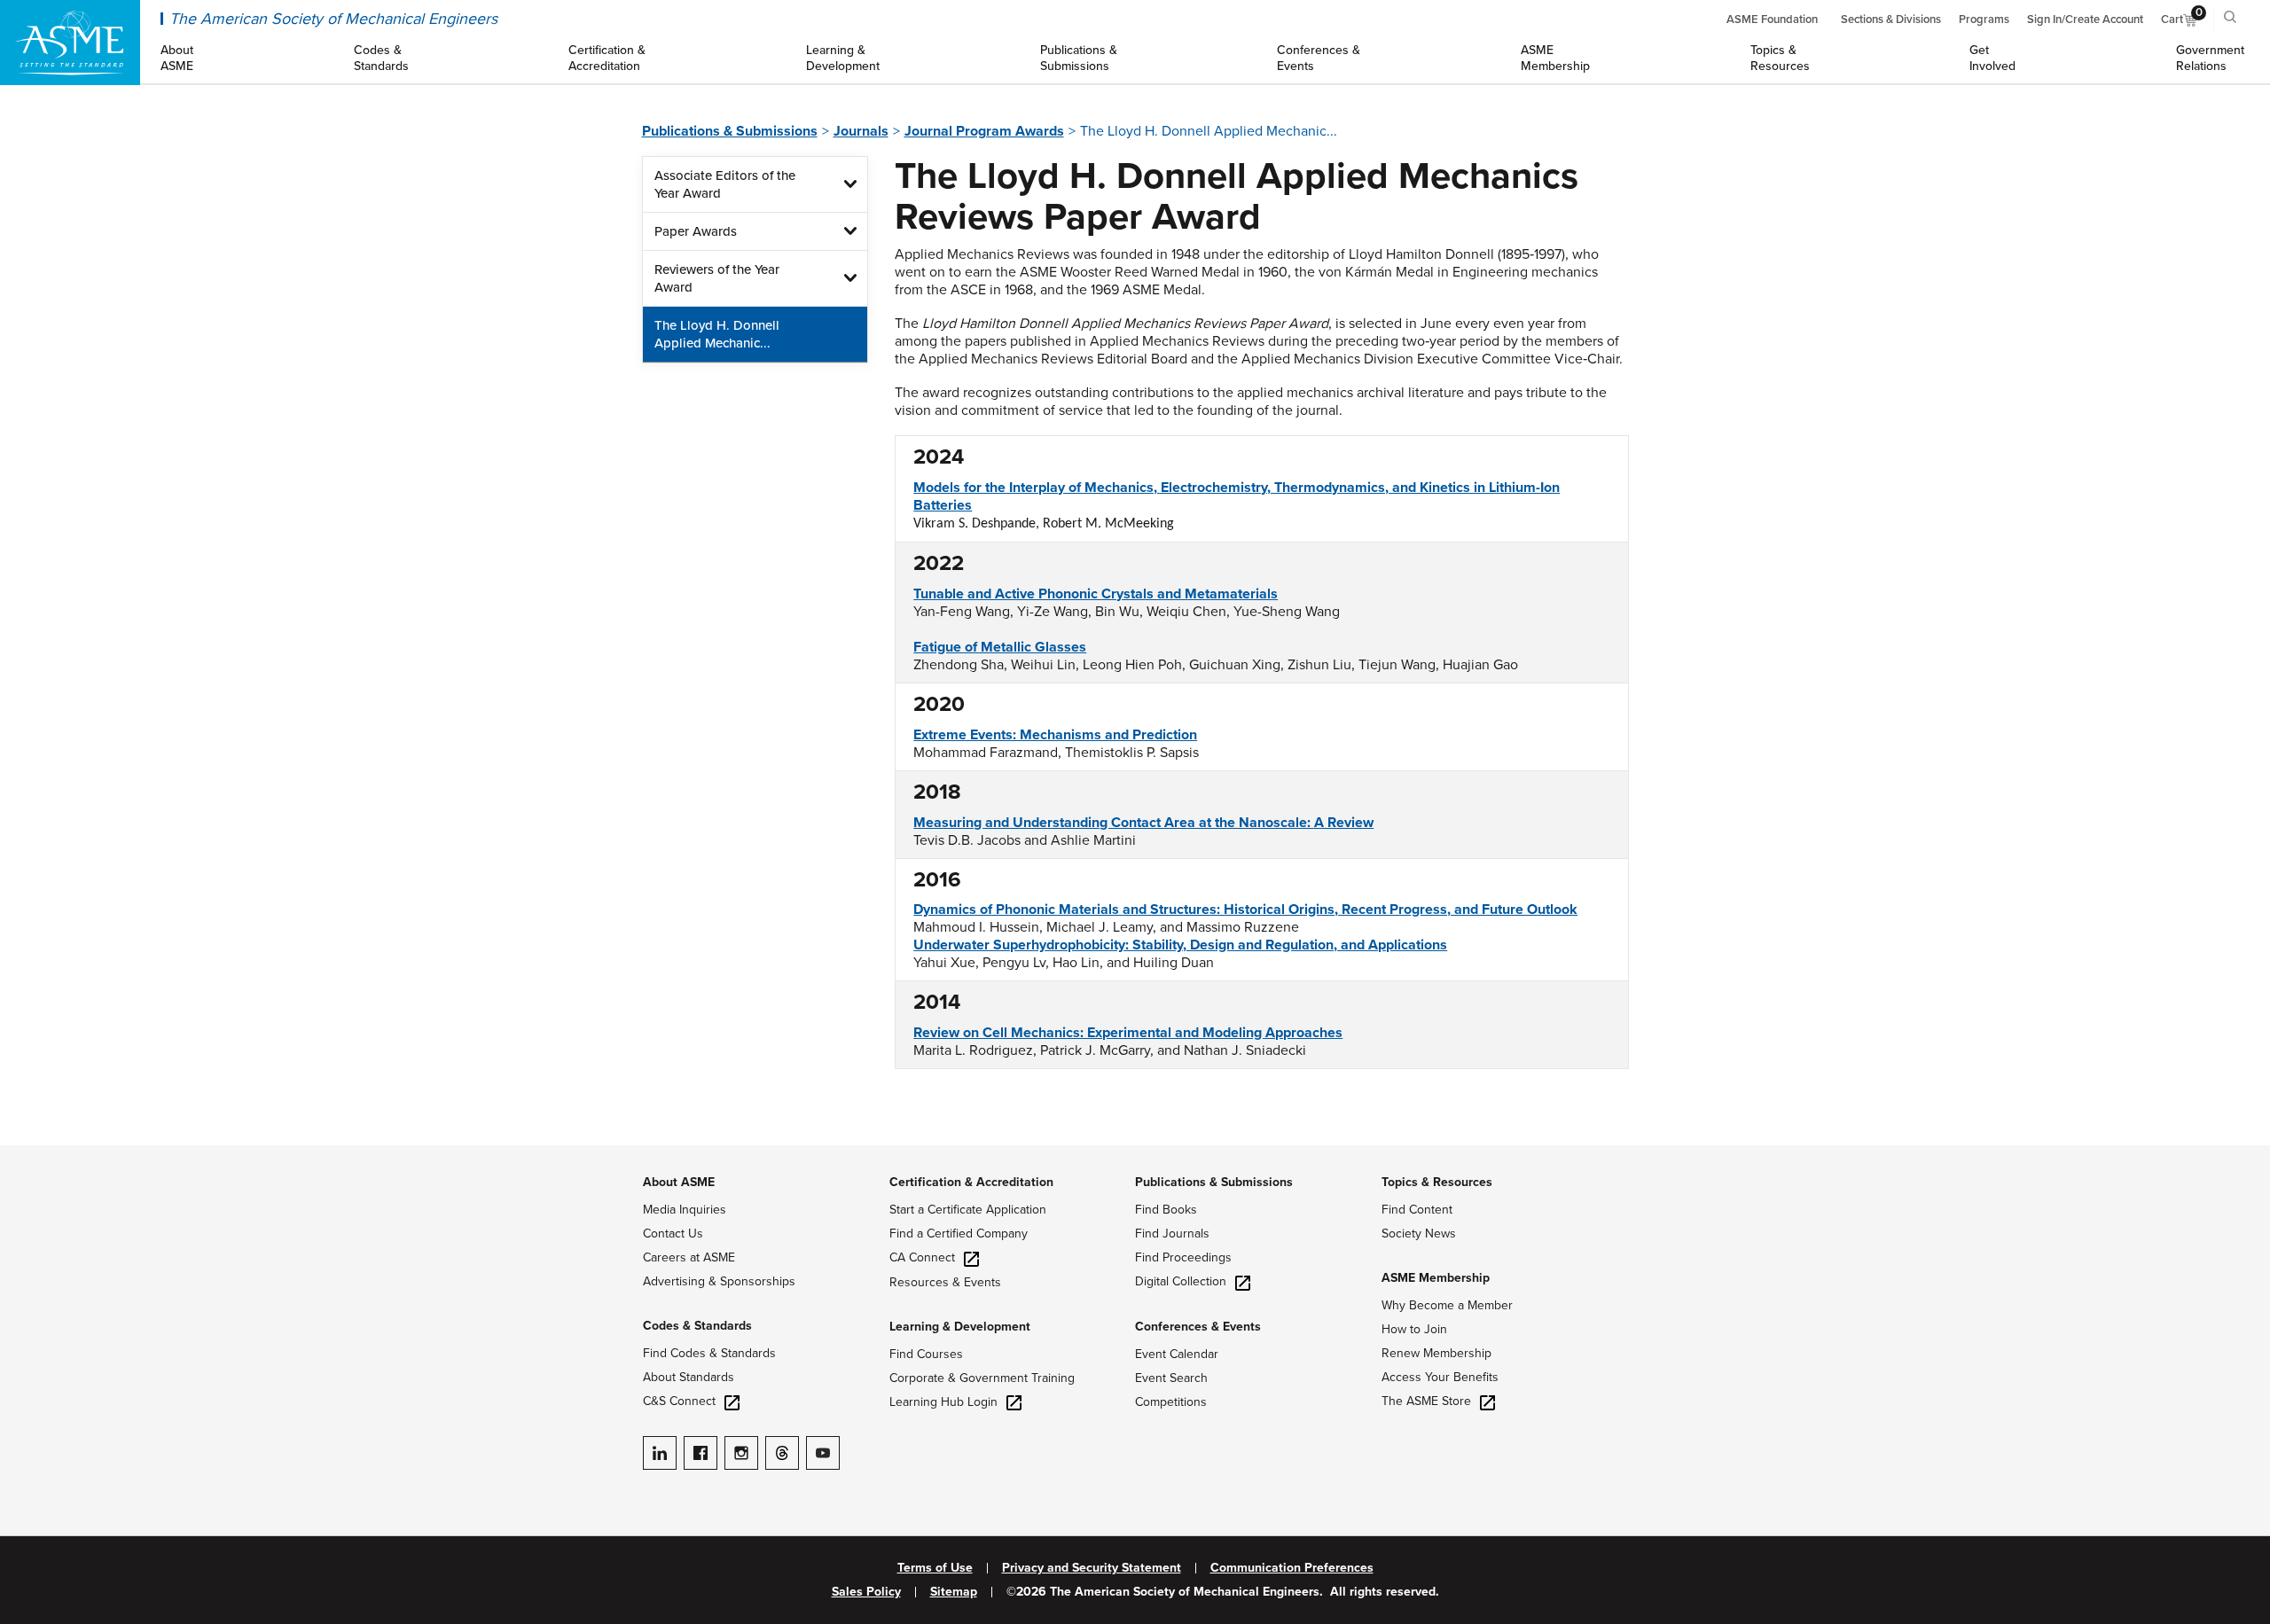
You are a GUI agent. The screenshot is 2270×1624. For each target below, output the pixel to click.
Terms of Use (935, 1568)
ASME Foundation (1772, 20)
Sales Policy (866, 1592)
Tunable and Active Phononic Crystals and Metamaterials (1096, 594)
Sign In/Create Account (2085, 20)
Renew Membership (1436, 1353)
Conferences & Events (1198, 1327)
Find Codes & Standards (709, 1353)
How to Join (1414, 1329)
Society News (1419, 1234)
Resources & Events (945, 1282)
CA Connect (922, 1257)
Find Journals (1172, 1234)
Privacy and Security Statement (1092, 1568)
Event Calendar (1177, 1354)
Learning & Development (960, 1327)
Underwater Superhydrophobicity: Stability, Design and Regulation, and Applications (1180, 945)
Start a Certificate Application (968, 1210)
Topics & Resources (1437, 1182)
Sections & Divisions (1891, 20)
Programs (1984, 20)
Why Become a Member (1447, 1305)
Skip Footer (35, 1154)
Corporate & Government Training (982, 1378)
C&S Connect (679, 1401)
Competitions (1171, 1402)
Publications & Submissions (730, 131)
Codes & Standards (697, 1326)
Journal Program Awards (984, 131)
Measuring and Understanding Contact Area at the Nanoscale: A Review (1143, 823)
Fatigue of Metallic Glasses (1000, 647)
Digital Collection (1181, 1281)
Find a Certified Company (959, 1234)
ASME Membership (1436, 1278)
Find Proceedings (1183, 1257)
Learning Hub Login (943, 1402)
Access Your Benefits (1440, 1377)
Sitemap (954, 1592)
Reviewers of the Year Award (717, 278)
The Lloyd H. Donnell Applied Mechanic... (717, 334)
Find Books (1166, 1210)
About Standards (689, 1377)
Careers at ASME (689, 1257)
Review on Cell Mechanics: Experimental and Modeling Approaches (1128, 1033)
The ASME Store (1426, 1401)
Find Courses (926, 1354)
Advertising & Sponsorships (719, 1281)
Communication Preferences (1292, 1568)
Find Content (1417, 1210)
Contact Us (673, 1234)
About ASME (679, 1182)
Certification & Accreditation (971, 1182)
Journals (861, 131)
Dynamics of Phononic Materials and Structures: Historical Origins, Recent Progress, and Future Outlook (1245, 910)
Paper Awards (696, 231)
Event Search (1171, 1378)
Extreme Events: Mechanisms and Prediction (1055, 735)
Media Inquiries (685, 1210)
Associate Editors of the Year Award (725, 184)
